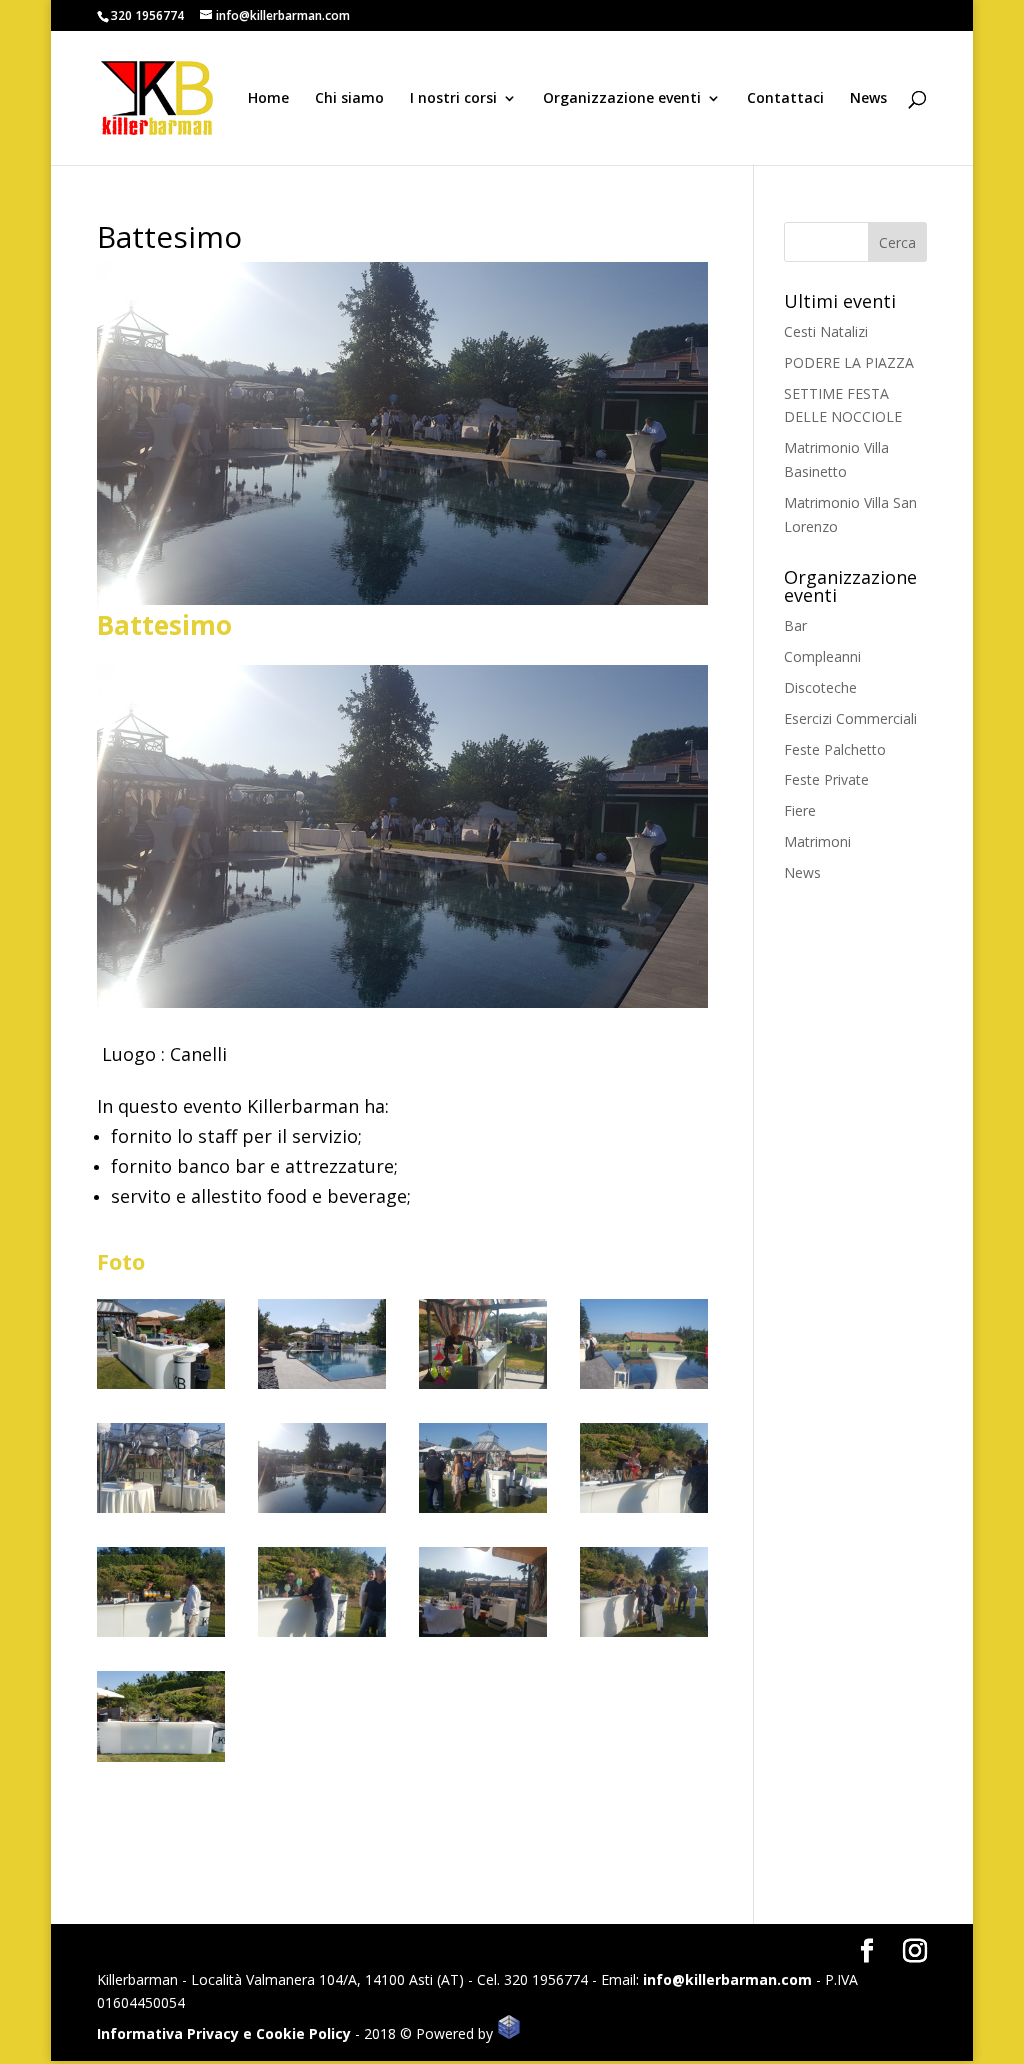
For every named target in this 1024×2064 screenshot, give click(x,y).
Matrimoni (817, 841)
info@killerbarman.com (727, 1979)
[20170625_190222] (482, 1636)
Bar (795, 625)
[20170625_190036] (643, 1388)
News (868, 99)
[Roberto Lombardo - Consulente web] (509, 2033)
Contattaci (785, 99)
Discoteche (820, 687)
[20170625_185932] (482, 1388)
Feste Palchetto (835, 749)
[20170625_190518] (321, 1636)
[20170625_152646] (160, 1388)
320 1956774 (147, 15)
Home (268, 99)
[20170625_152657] (160, 1761)
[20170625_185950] (643, 1636)
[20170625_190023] (160, 1512)
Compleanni (822, 656)
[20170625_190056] (482, 1512)
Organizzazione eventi (622, 99)
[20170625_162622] (321, 1388)
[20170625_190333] (643, 1512)
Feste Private (826, 779)
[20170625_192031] (160, 1636)
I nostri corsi (453, 99)
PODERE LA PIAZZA (849, 362)
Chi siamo (349, 99)
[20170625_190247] (321, 1512)
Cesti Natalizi (826, 331)
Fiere (800, 810)
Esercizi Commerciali (850, 718)
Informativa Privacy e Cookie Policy (224, 2033)
